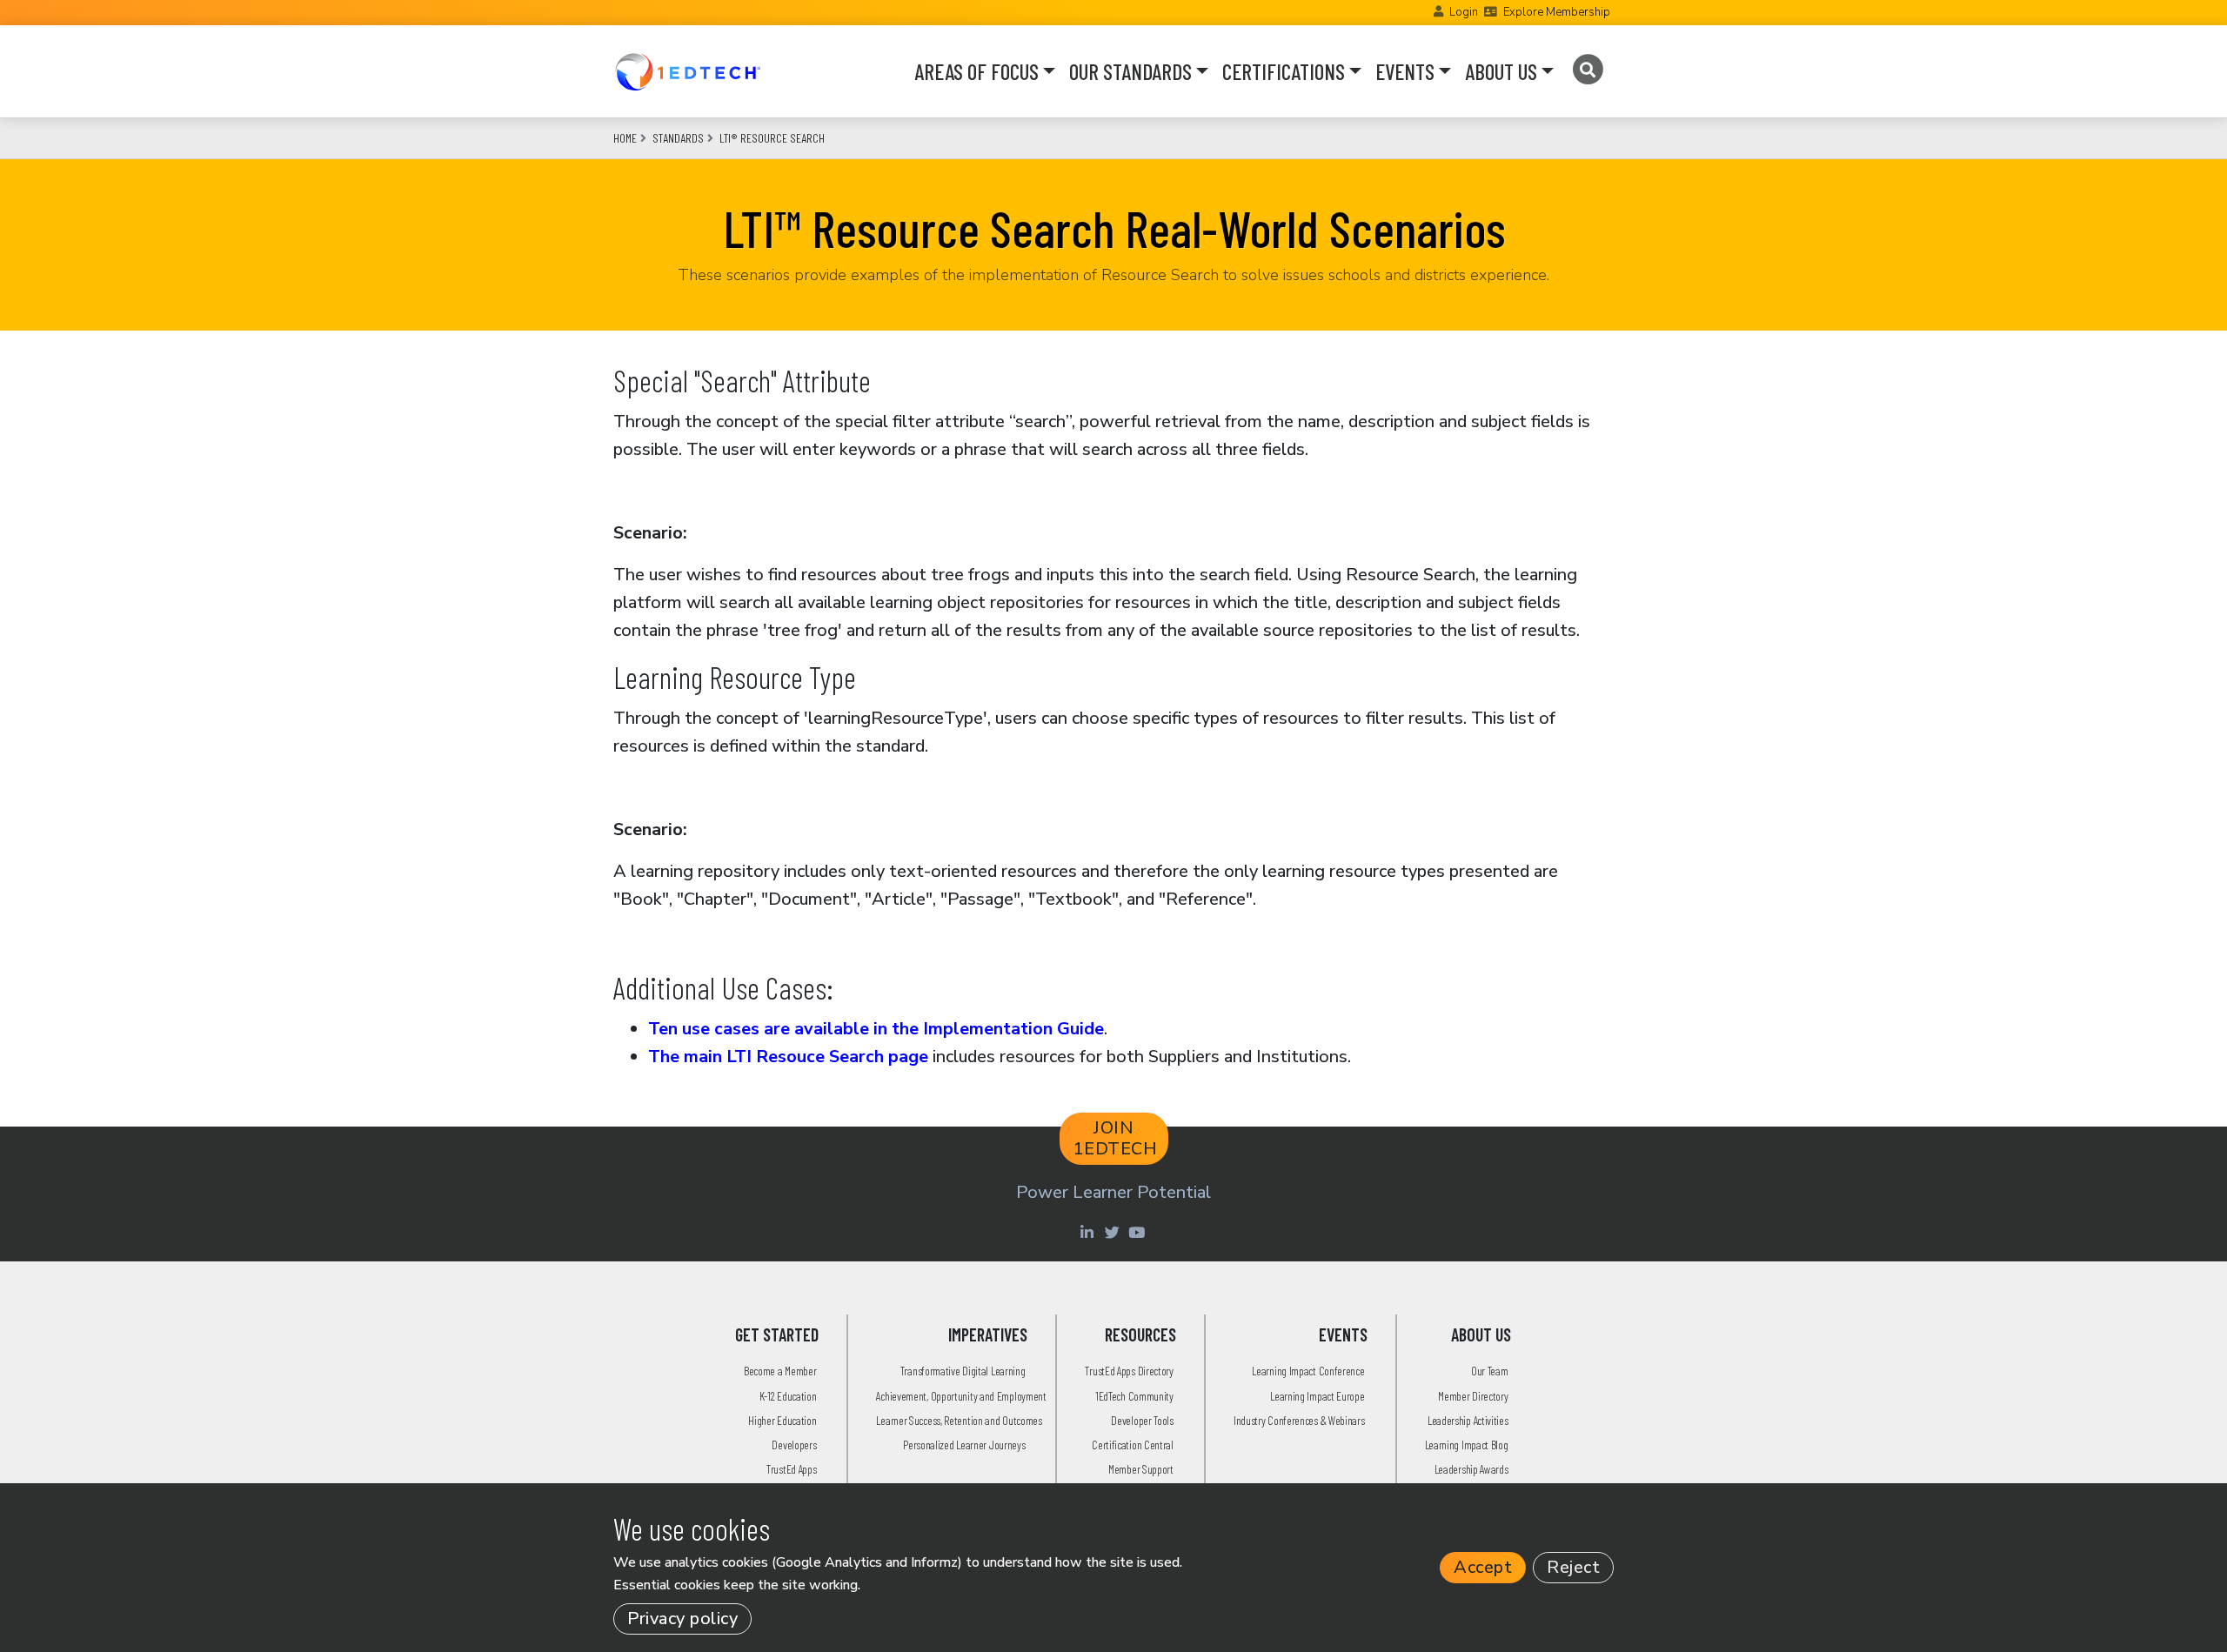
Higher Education (782, 1420)
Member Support (1141, 1469)
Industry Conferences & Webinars (1299, 1420)
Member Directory (1473, 1396)
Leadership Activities (1468, 1420)
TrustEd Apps (791, 1469)
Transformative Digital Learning (963, 1371)
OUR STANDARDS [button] (1130, 71)
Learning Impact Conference (1308, 1371)
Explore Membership (1557, 12)
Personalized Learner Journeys (964, 1445)
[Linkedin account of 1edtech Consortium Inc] (1089, 1232)
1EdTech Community (1134, 1396)
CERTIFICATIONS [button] (1284, 71)
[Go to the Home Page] (688, 71)
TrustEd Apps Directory (1129, 1371)
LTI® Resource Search (772, 138)
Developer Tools (1142, 1420)
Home (625, 138)
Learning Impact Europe (1317, 1396)
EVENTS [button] (1405, 71)
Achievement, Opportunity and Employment (961, 1396)
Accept (1483, 1567)
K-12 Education (788, 1396)
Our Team (1490, 1371)
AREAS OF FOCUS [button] (976, 71)
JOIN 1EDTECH (1116, 1138)
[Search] (1587, 70)
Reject (1573, 1567)
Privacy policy (682, 1619)
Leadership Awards (1471, 1469)
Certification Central (1133, 1445)
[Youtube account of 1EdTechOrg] (1139, 1232)
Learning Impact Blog (1467, 1445)
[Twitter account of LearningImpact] (1114, 1232)
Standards (678, 138)
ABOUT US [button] (1501, 71)
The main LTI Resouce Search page (788, 1057)
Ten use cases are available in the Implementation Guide (876, 1029)
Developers (794, 1445)
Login (1464, 12)
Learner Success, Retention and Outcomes (959, 1420)
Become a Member (780, 1371)
